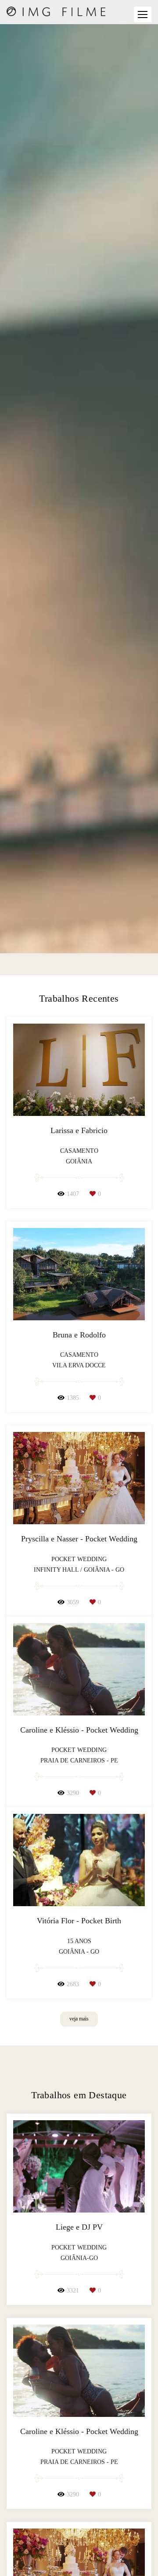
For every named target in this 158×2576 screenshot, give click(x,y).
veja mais (79, 2019)
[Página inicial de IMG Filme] (56, 12)
